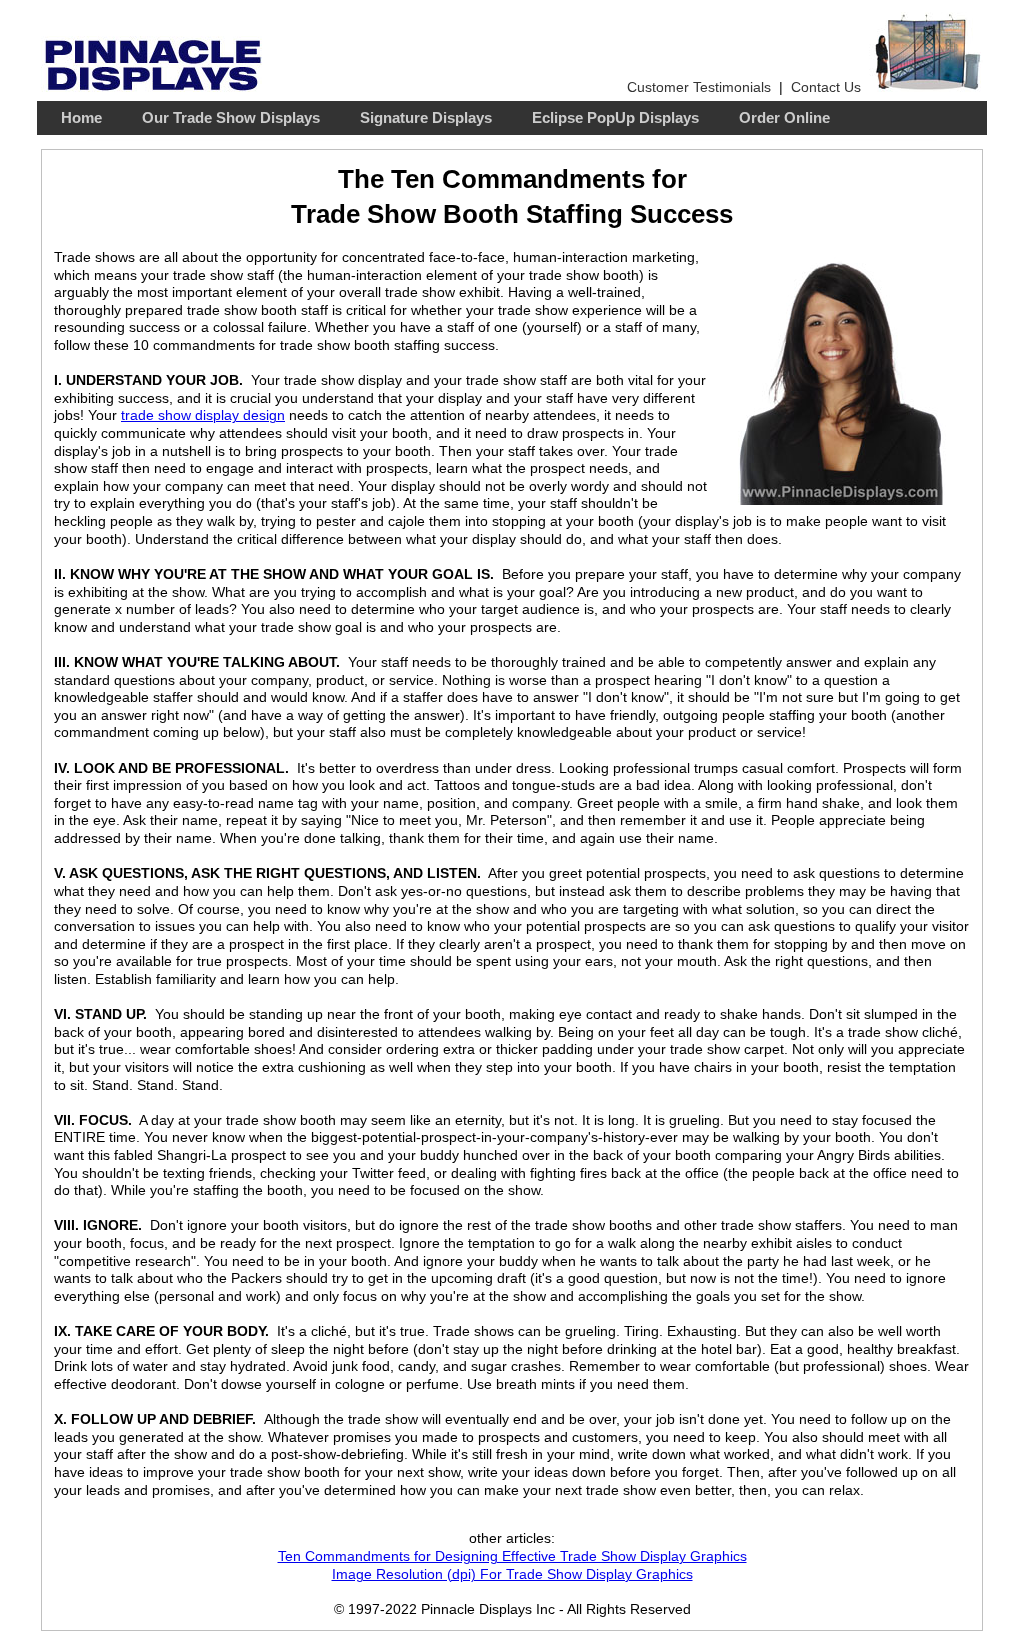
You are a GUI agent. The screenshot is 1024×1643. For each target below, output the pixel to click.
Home (81, 118)
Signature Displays (426, 118)
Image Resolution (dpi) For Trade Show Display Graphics (512, 1574)
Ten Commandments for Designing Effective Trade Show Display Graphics (512, 1556)
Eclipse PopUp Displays (615, 118)
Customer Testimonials (699, 87)
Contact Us (826, 87)
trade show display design (203, 415)
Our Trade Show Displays (231, 118)
